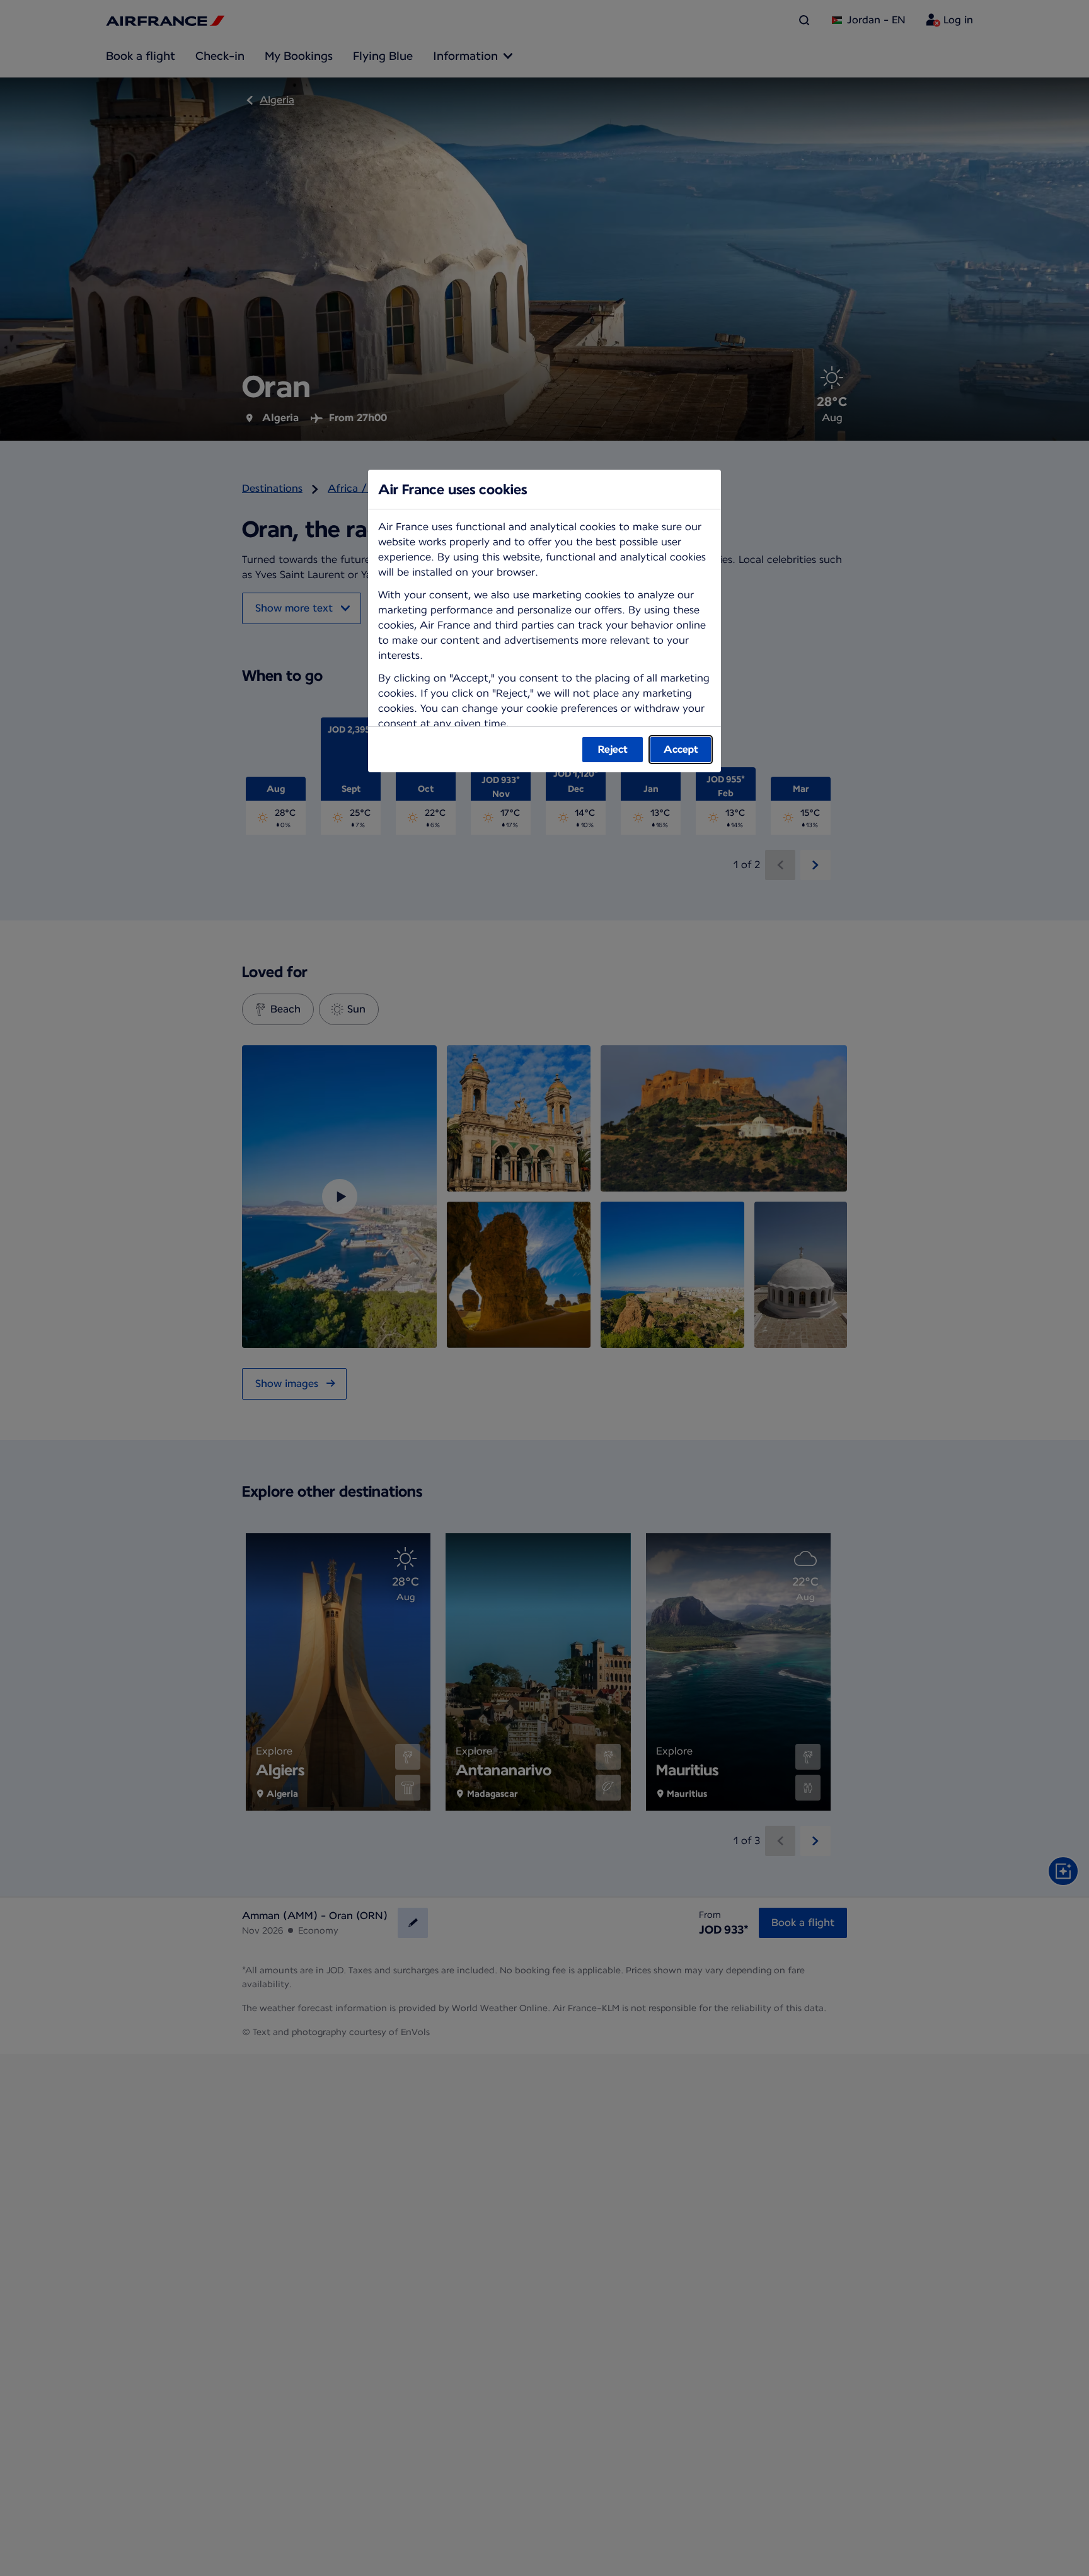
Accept (681, 749)
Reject (613, 749)
